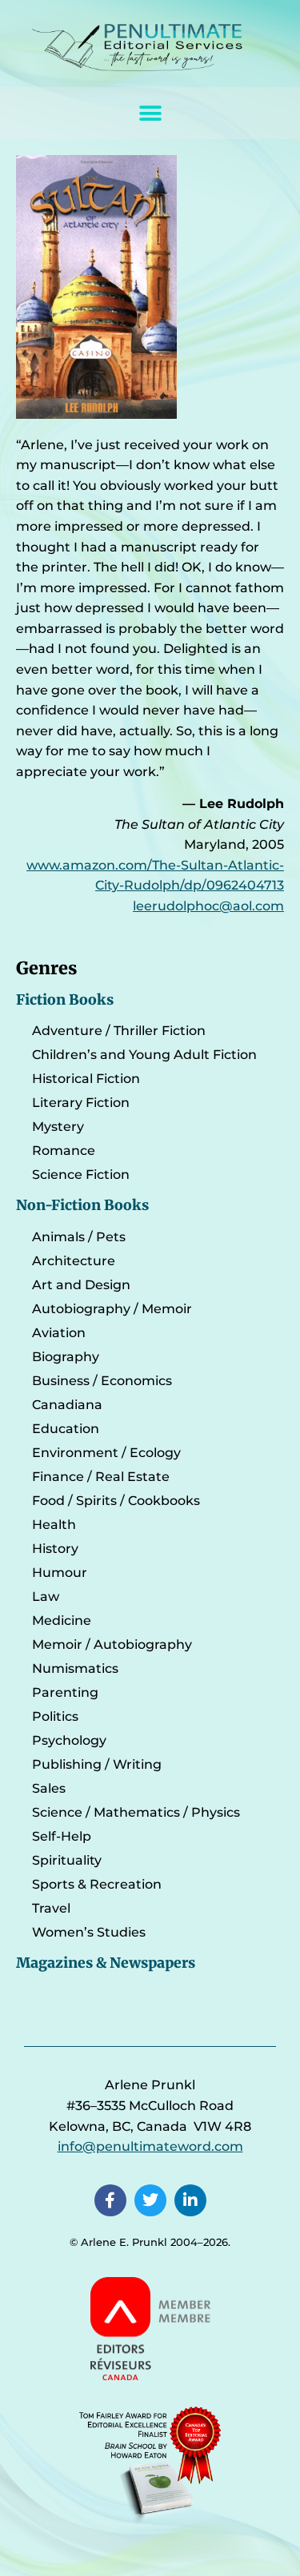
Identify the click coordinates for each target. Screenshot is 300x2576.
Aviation (59, 1333)
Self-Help (62, 1836)
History (55, 1549)
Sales (49, 1788)
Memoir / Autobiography (112, 1644)
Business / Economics (102, 1381)
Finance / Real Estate (101, 1477)
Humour (60, 1573)
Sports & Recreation (97, 1884)
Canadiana (67, 1405)
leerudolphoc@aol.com (208, 906)
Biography (66, 1357)
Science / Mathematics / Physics (136, 1812)
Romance (64, 1151)
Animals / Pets (79, 1237)
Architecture (74, 1261)
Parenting (65, 1692)
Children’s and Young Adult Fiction (144, 1055)
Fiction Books (65, 1000)
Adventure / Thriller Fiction (119, 1031)
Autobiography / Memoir (112, 1309)
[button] (150, 113)
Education (66, 1429)
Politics (55, 1716)
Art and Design (81, 1285)
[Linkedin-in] (190, 2200)
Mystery (58, 1127)
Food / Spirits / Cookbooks (116, 1501)
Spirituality (67, 1860)
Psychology (69, 1740)
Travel (51, 1908)
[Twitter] (150, 2200)
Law (46, 1597)
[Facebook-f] (110, 2200)
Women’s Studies (89, 1932)
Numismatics (75, 1668)
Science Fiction (81, 1175)
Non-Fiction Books (82, 1205)
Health (54, 1525)
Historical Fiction (86, 1079)
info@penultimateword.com (150, 2146)
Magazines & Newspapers (106, 1963)
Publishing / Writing (97, 1764)
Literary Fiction (81, 1103)
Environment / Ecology (106, 1453)
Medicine (62, 1620)
